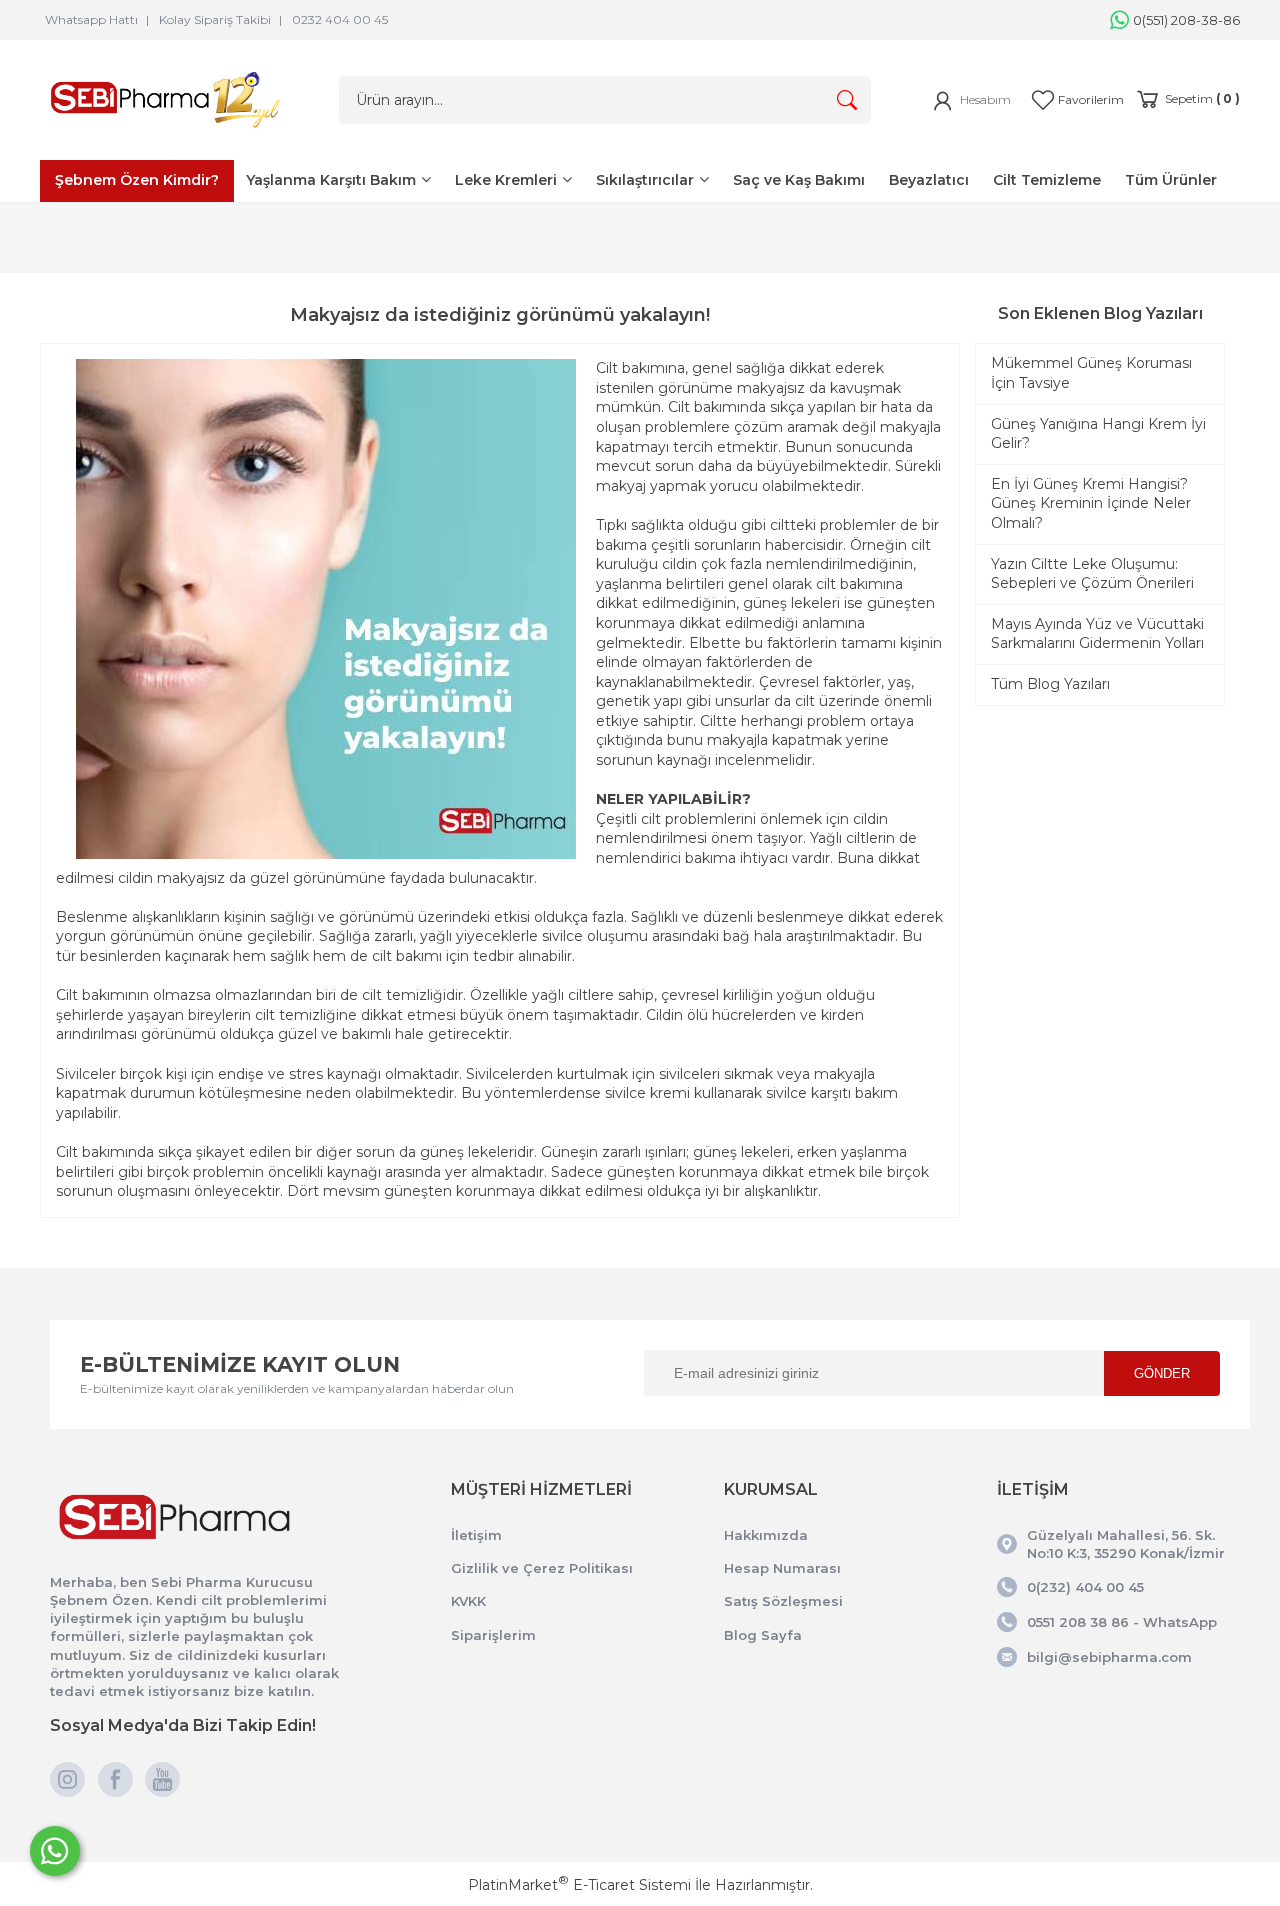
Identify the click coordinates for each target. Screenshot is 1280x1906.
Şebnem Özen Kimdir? (137, 180)
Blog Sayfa (763, 1635)
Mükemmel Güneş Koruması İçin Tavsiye (1091, 373)
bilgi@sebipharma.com (1109, 1657)
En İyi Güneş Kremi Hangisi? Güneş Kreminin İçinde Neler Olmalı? (1091, 503)
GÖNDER (1162, 1373)
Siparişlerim (493, 1635)
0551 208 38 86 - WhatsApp (1122, 1622)
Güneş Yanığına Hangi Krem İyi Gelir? (1098, 434)
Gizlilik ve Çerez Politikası (542, 1568)
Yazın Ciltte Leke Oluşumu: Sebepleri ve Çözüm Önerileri (1092, 574)
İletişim (476, 1535)
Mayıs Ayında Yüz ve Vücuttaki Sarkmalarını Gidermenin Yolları (1097, 634)
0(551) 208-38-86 (1186, 20)
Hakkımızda (766, 1535)
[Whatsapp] (55, 1851)
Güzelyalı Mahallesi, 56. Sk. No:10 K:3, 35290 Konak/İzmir (1126, 1544)
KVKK (468, 1601)
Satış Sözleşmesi (783, 1601)
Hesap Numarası (782, 1568)
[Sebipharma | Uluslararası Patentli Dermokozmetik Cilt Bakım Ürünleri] (165, 132)
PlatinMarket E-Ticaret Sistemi (579, 1885)
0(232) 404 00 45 (1085, 1587)
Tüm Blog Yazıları (1050, 684)
